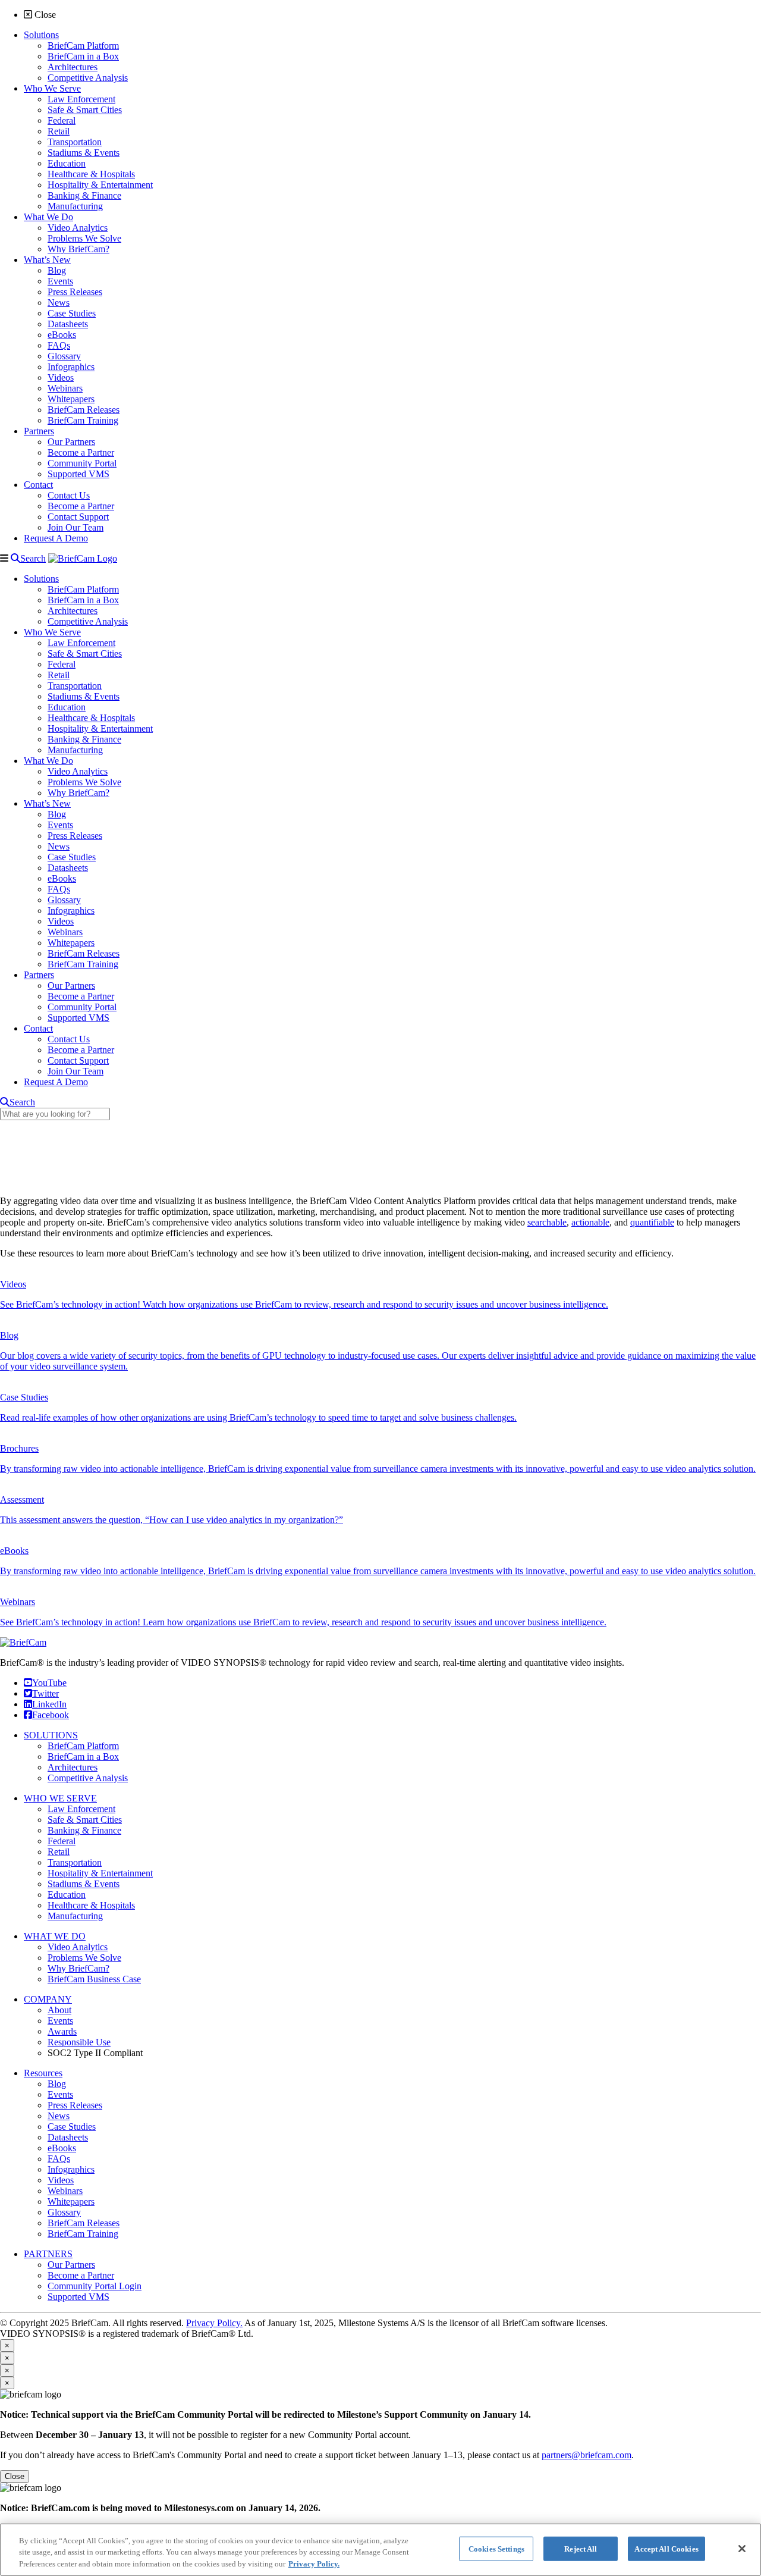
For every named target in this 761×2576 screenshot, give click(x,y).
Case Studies (72, 2127)
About (59, 2010)
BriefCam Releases (84, 2223)
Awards (62, 2031)
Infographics (71, 2169)
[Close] (742, 2549)
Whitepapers (71, 2201)
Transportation (75, 1862)
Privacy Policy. (214, 2323)
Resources (43, 2073)
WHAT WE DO (55, 1936)
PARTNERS (48, 2254)
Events (60, 2021)
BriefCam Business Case (94, 1979)
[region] (380, 2550)
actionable (590, 1222)
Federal (62, 1841)
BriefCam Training (83, 2234)
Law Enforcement (81, 1809)
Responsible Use (79, 2042)
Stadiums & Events (84, 1884)
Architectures (73, 1767)
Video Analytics (78, 1947)
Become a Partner (81, 2275)
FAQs (59, 2159)
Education (67, 1895)
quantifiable (652, 1222)
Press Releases (75, 2105)
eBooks (62, 2148)
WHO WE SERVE (60, 1798)
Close (15, 2476)
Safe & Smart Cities (85, 1820)
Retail (59, 1852)
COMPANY (48, 1999)
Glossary (64, 2212)
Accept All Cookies (666, 2548)
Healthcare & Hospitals (91, 1905)
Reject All (581, 2548)
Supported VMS (78, 2297)
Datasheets (68, 2137)
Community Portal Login (95, 2286)
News (59, 2116)
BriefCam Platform (83, 1746)
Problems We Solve (84, 1958)
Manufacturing (75, 1916)
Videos (61, 2180)
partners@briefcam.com (587, 2455)
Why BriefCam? (78, 1968)
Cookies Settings (496, 2548)
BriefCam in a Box (83, 1756)
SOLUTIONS (51, 1735)
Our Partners (71, 2265)
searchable (547, 1222)
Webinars (65, 2191)
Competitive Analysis (88, 1778)
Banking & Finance (84, 1830)
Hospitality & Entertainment (100, 1873)
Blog (57, 2084)
